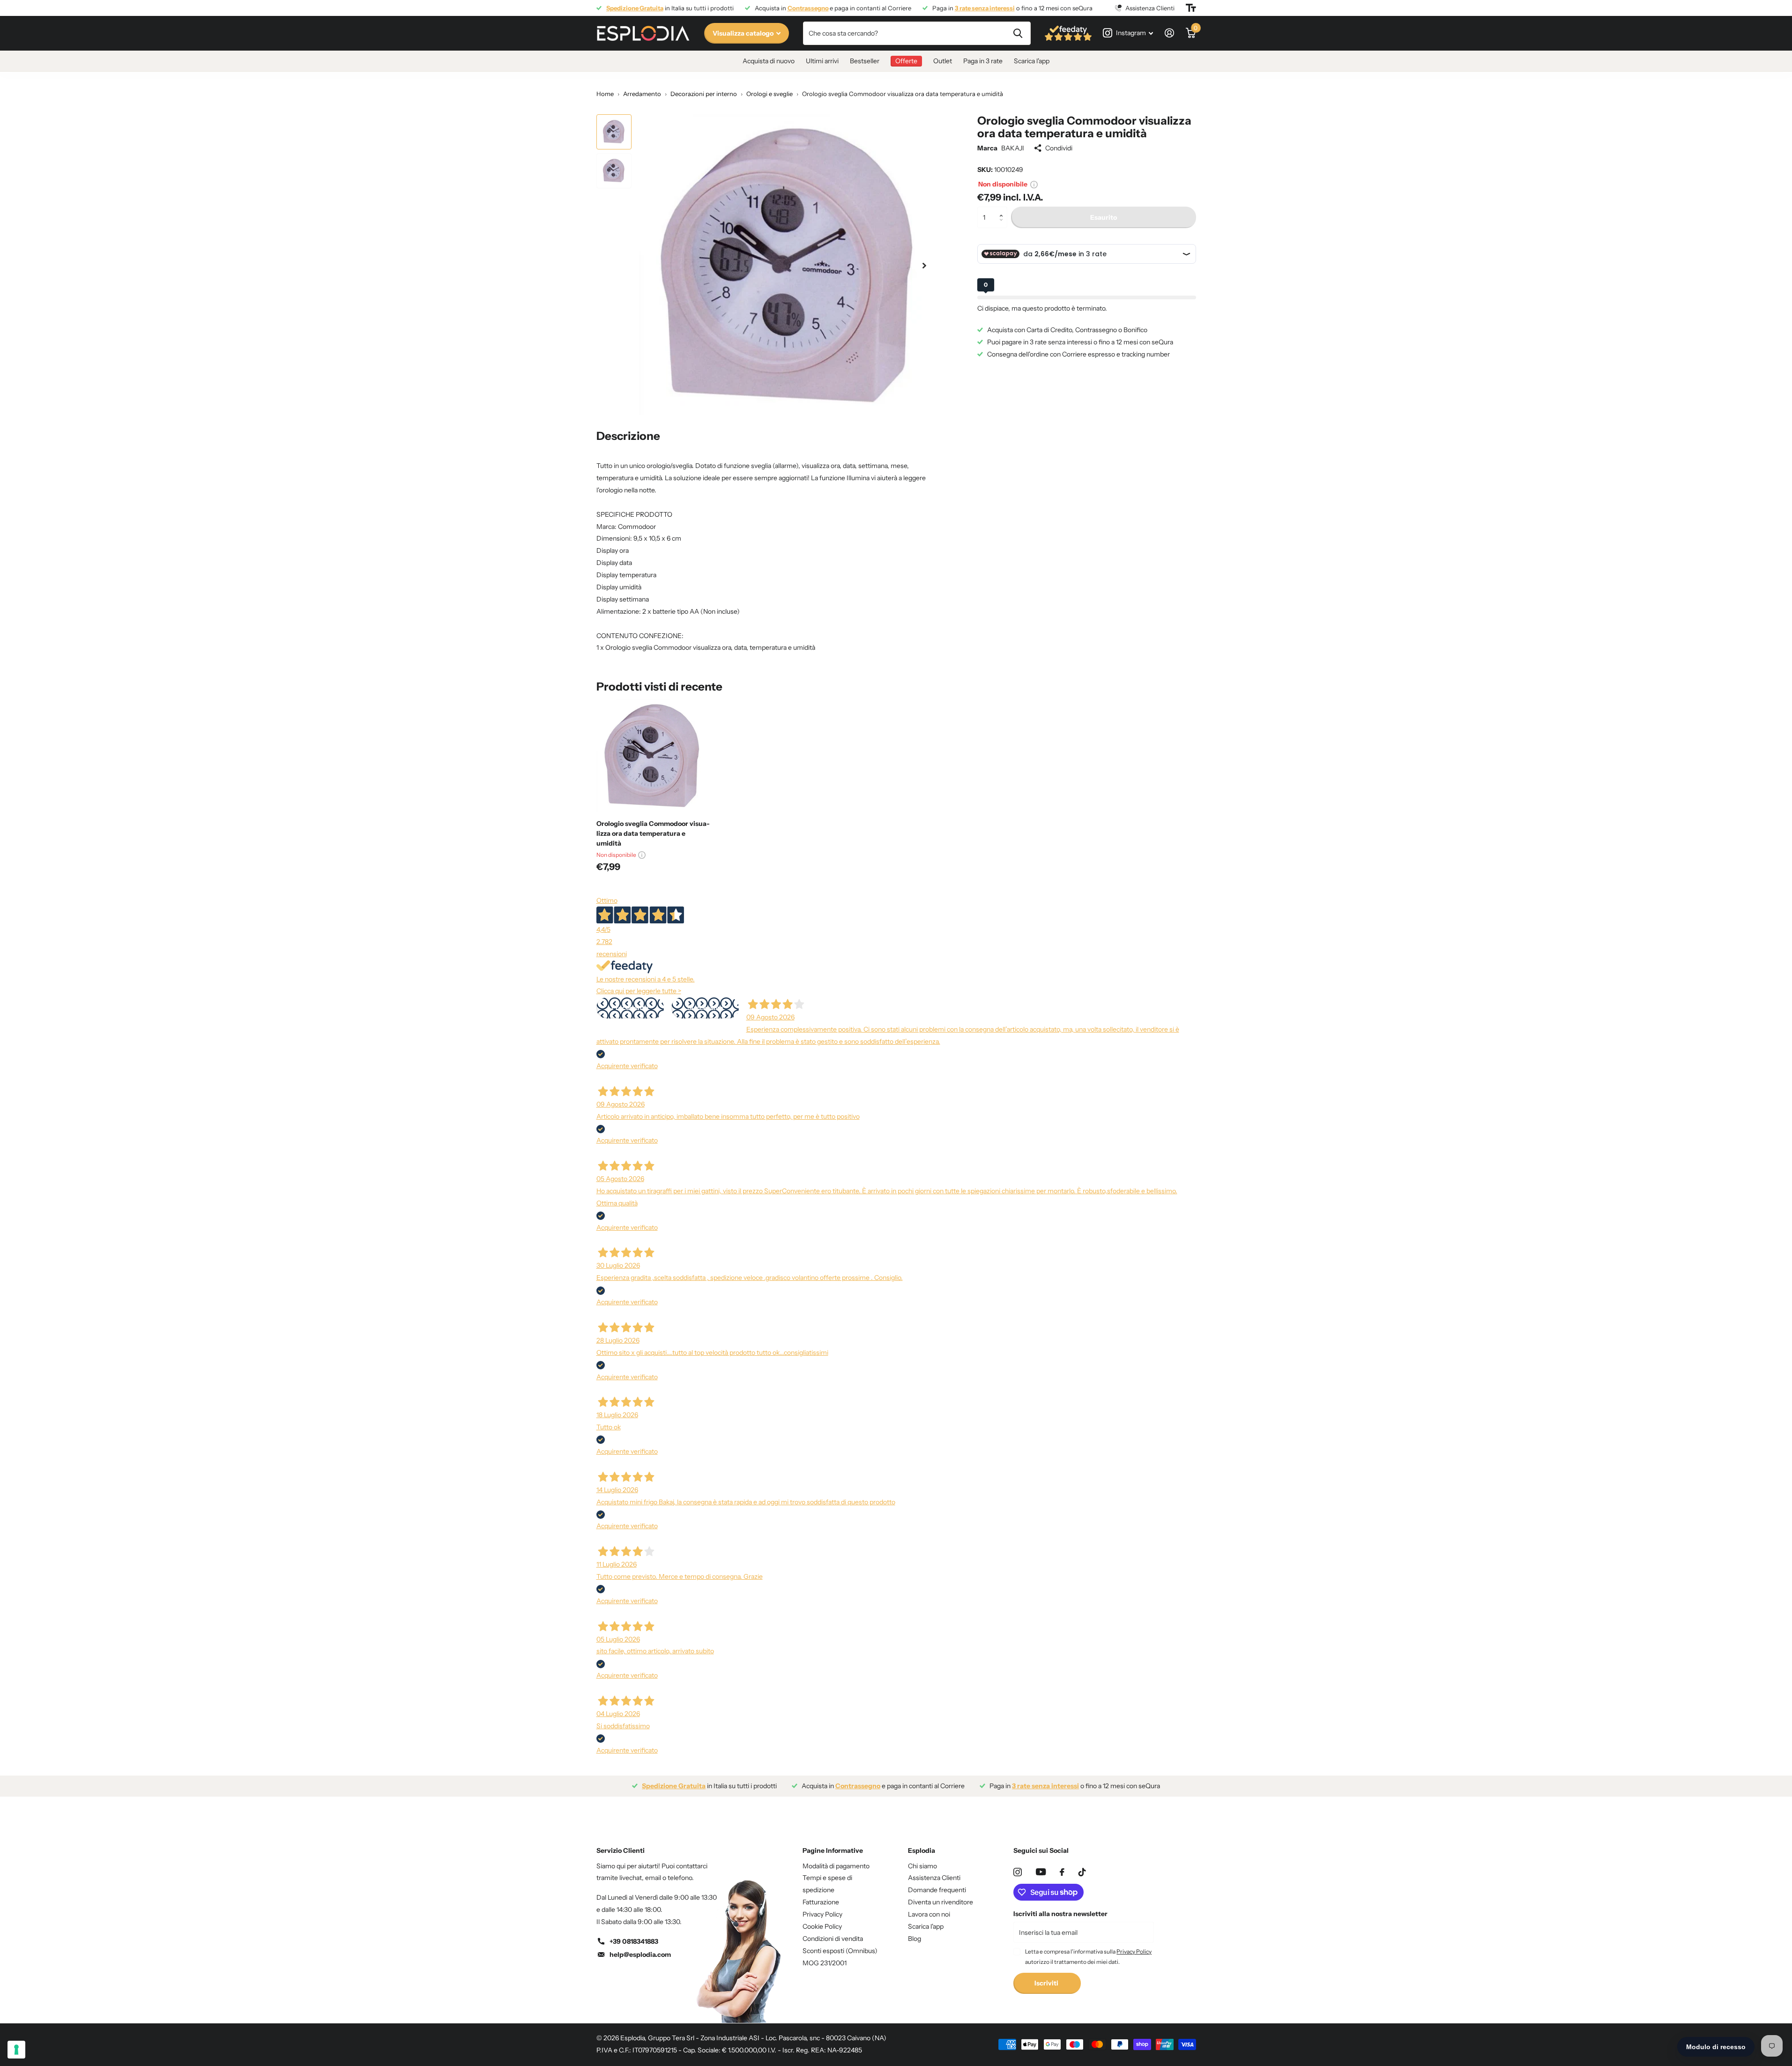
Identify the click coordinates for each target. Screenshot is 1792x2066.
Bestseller (865, 61)
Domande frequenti (937, 1890)
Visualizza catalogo (744, 33)
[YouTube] (1041, 1872)
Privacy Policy (822, 1914)
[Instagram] (1018, 1872)
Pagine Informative (833, 1850)
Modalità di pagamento (836, 1866)
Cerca (1018, 33)
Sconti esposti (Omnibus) (840, 1951)
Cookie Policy (822, 1926)
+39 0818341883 (634, 1941)
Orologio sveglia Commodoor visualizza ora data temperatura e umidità (653, 833)
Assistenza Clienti (934, 1878)
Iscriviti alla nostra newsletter (1060, 1914)
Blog (915, 1939)
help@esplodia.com (640, 1955)
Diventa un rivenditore (941, 1902)
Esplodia (922, 1850)
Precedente (630, 1008)
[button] (1004, 210)
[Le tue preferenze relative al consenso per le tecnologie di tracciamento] (16, 2050)
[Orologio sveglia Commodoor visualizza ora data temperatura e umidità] (653, 756)
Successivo (705, 1008)
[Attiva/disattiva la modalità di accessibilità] (1191, 8)
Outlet (943, 61)
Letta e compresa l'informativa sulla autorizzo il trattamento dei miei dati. (1088, 1957)
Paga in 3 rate (983, 61)
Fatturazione (821, 1902)
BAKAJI (1013, 148)
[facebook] (1062, 1872)
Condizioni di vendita (833, 1939)
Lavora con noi (929, 1914)
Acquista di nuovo (769, 61)
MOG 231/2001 (825, 1963)
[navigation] (614, 132)
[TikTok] (1082, 1872)
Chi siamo (922, 1866)
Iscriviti (1047, 1983)
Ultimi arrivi (822, 61)
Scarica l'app (1032, 61)
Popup (1034, 184)
